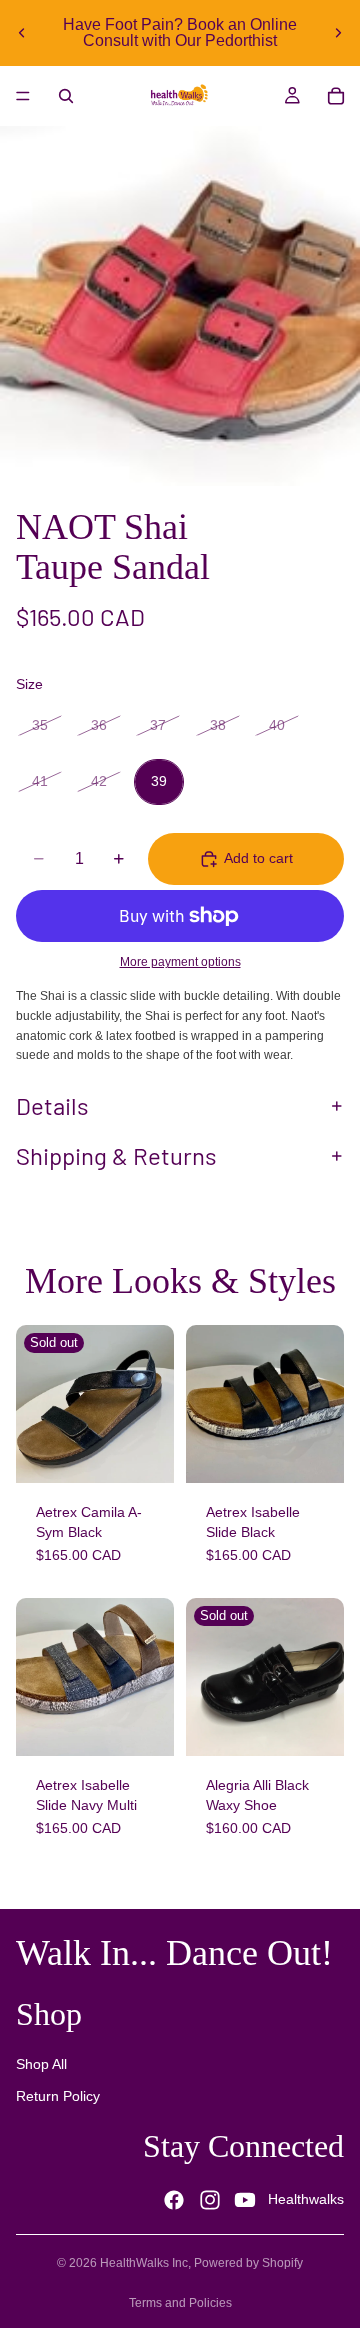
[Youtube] (245, 2200)
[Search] (66, 96)
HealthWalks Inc (144, 2263)
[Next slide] (338, 33)
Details (52, 1105)
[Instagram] (210, 2200)
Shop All (41, 2065)
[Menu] (23, 96)
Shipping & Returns (116, 1155)
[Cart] (336, 96)
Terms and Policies (180, 2303)
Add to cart (258, 858)
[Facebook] (174, 2200)
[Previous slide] (22, 33)
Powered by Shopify (248, 2263)
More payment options (180, 961)
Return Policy (58, 2096)
